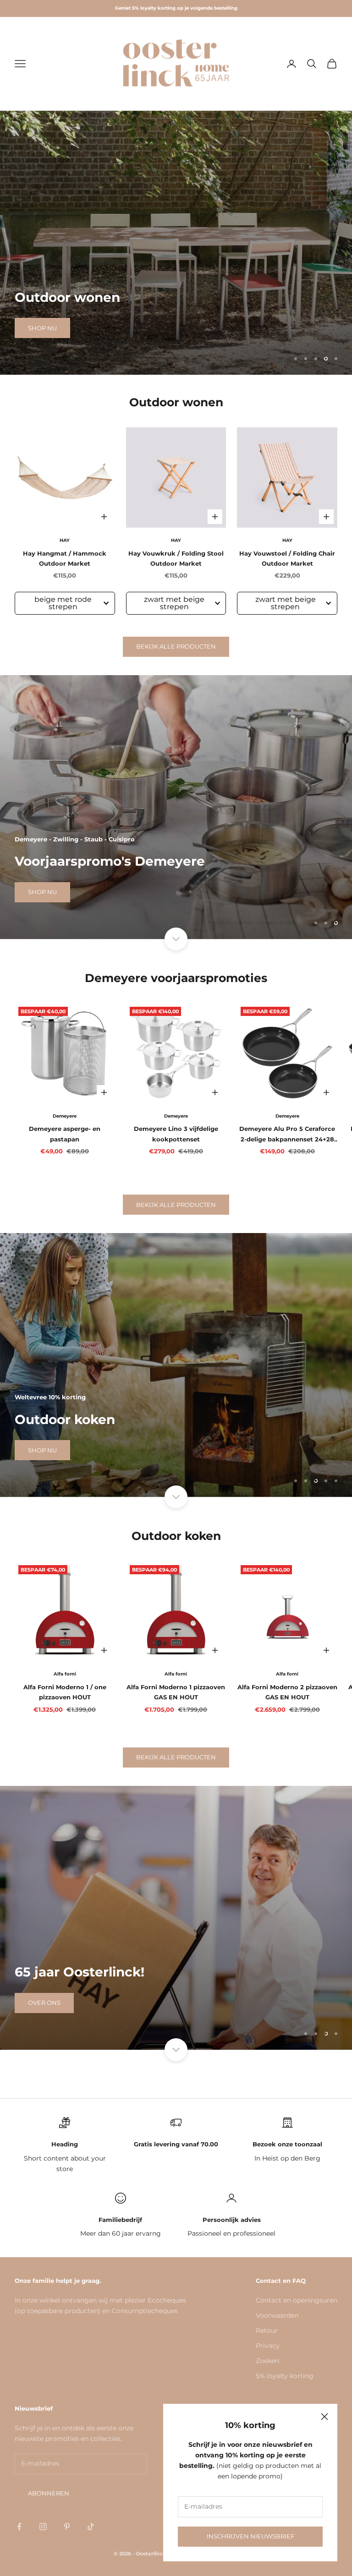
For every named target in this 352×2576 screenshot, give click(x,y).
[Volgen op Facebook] (19, 2527)
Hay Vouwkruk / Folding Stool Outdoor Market (176, 558)
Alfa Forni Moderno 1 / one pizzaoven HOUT (65, 1692)
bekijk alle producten (176, 646)
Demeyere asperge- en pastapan (65, 1134)
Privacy (268, 2346)
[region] (176, 243)
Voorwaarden (277, 2315)
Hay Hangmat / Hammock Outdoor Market (65, 558)
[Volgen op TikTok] (91, 2527)
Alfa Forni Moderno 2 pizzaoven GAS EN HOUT (287, 1692)
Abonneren (49, 2493)
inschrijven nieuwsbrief (250, 2536)
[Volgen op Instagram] (43, 2527)
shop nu (42, 328)
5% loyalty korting (285, 2376)
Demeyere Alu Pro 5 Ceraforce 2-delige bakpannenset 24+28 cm (287, 1135)
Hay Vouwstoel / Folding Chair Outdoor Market (287, 558)
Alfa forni (65, 1674)
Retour (267, 2330)
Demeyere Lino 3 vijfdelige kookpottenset (176, 1134)
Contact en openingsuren (297, 2300)
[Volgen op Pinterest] (67, 2527)
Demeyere (65, 1116)
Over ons (44, 2003)
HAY (65, 540)
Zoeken (267, 2361)
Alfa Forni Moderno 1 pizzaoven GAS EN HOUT (176, 1692)
